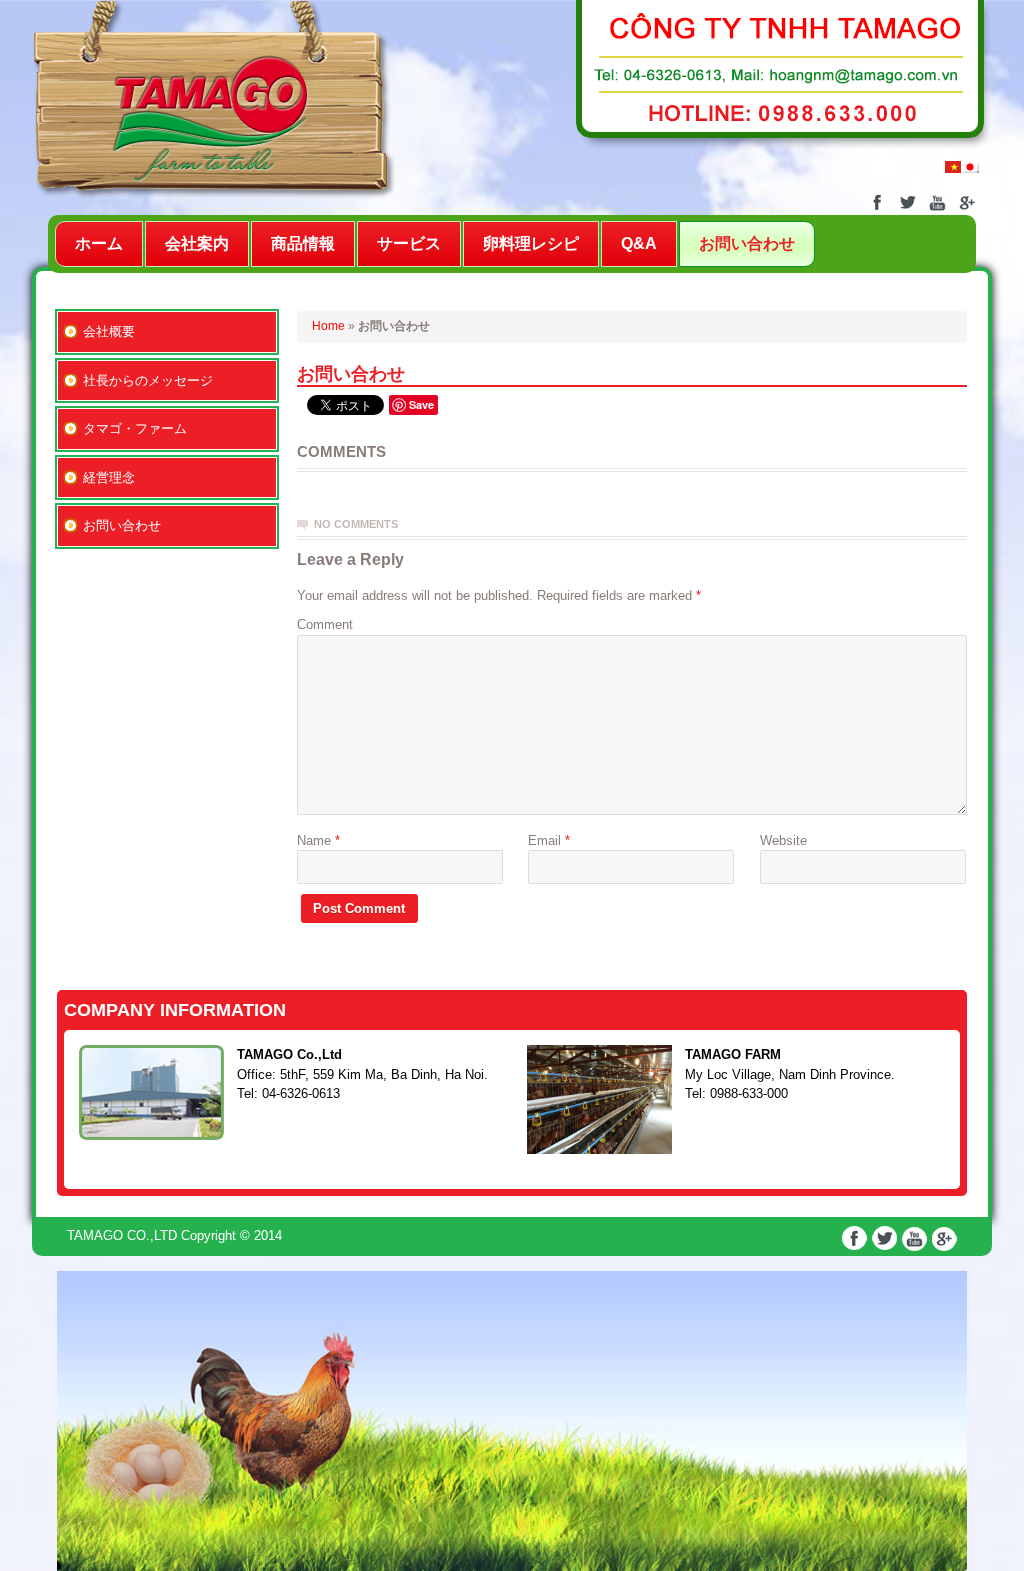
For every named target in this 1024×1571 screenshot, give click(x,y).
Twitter (907, 202)
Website (783, 840)
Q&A (639, 243)
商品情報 (303, 243)
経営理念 (109, 477)
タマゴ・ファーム (135, 428)
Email (549, 840)
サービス (409, 243)
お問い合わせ (747, 243)
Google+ (967, 202)
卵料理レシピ (531, 243)
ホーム (99, 243)
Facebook (877, 202)
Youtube (937, 202)
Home (328, 326)
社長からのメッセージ (148, 380)
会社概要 (109, 331)
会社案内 (197, 243)
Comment (325, 624)
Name (318, 840)
